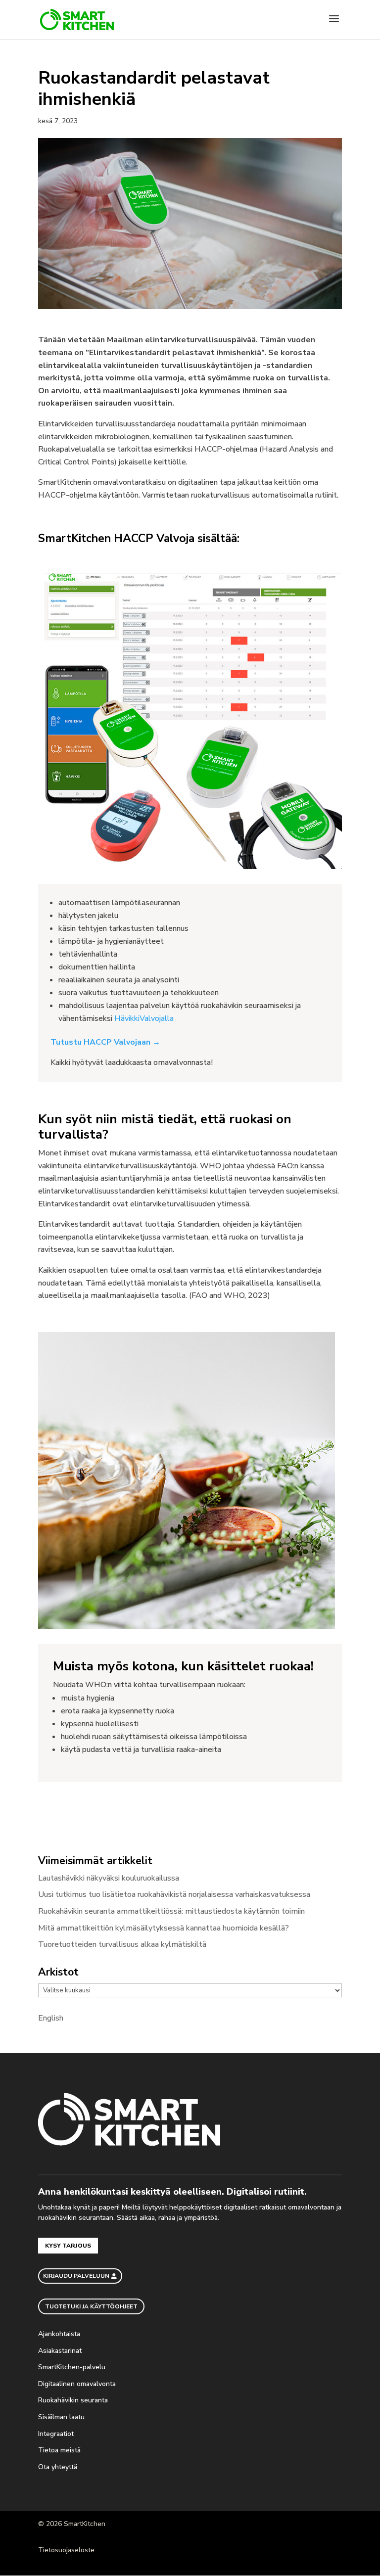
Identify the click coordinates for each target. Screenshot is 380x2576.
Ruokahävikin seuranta (74, 2400)
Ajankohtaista (60, 2334)
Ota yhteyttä (59, 2467)
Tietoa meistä (60, 2450)
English (51, 2018)
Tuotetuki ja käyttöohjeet (91, 2306)
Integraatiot (57, 2434)
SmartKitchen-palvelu (73, 2367)
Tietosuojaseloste (66, 2550)
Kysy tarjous (68, 2246)
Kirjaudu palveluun (76, 2276)
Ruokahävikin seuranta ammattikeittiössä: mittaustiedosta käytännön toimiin (171, 1911)
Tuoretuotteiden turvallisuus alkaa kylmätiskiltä (122, 1944)
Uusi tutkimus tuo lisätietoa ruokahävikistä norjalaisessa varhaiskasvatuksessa (174, 1894)
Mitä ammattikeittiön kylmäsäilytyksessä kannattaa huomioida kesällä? (164, 1928)
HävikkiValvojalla (144, 1018)
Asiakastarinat (60, 2351)
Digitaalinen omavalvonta (77, 2384)
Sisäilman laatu (61, 2417)
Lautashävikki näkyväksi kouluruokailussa (109, 1878)
